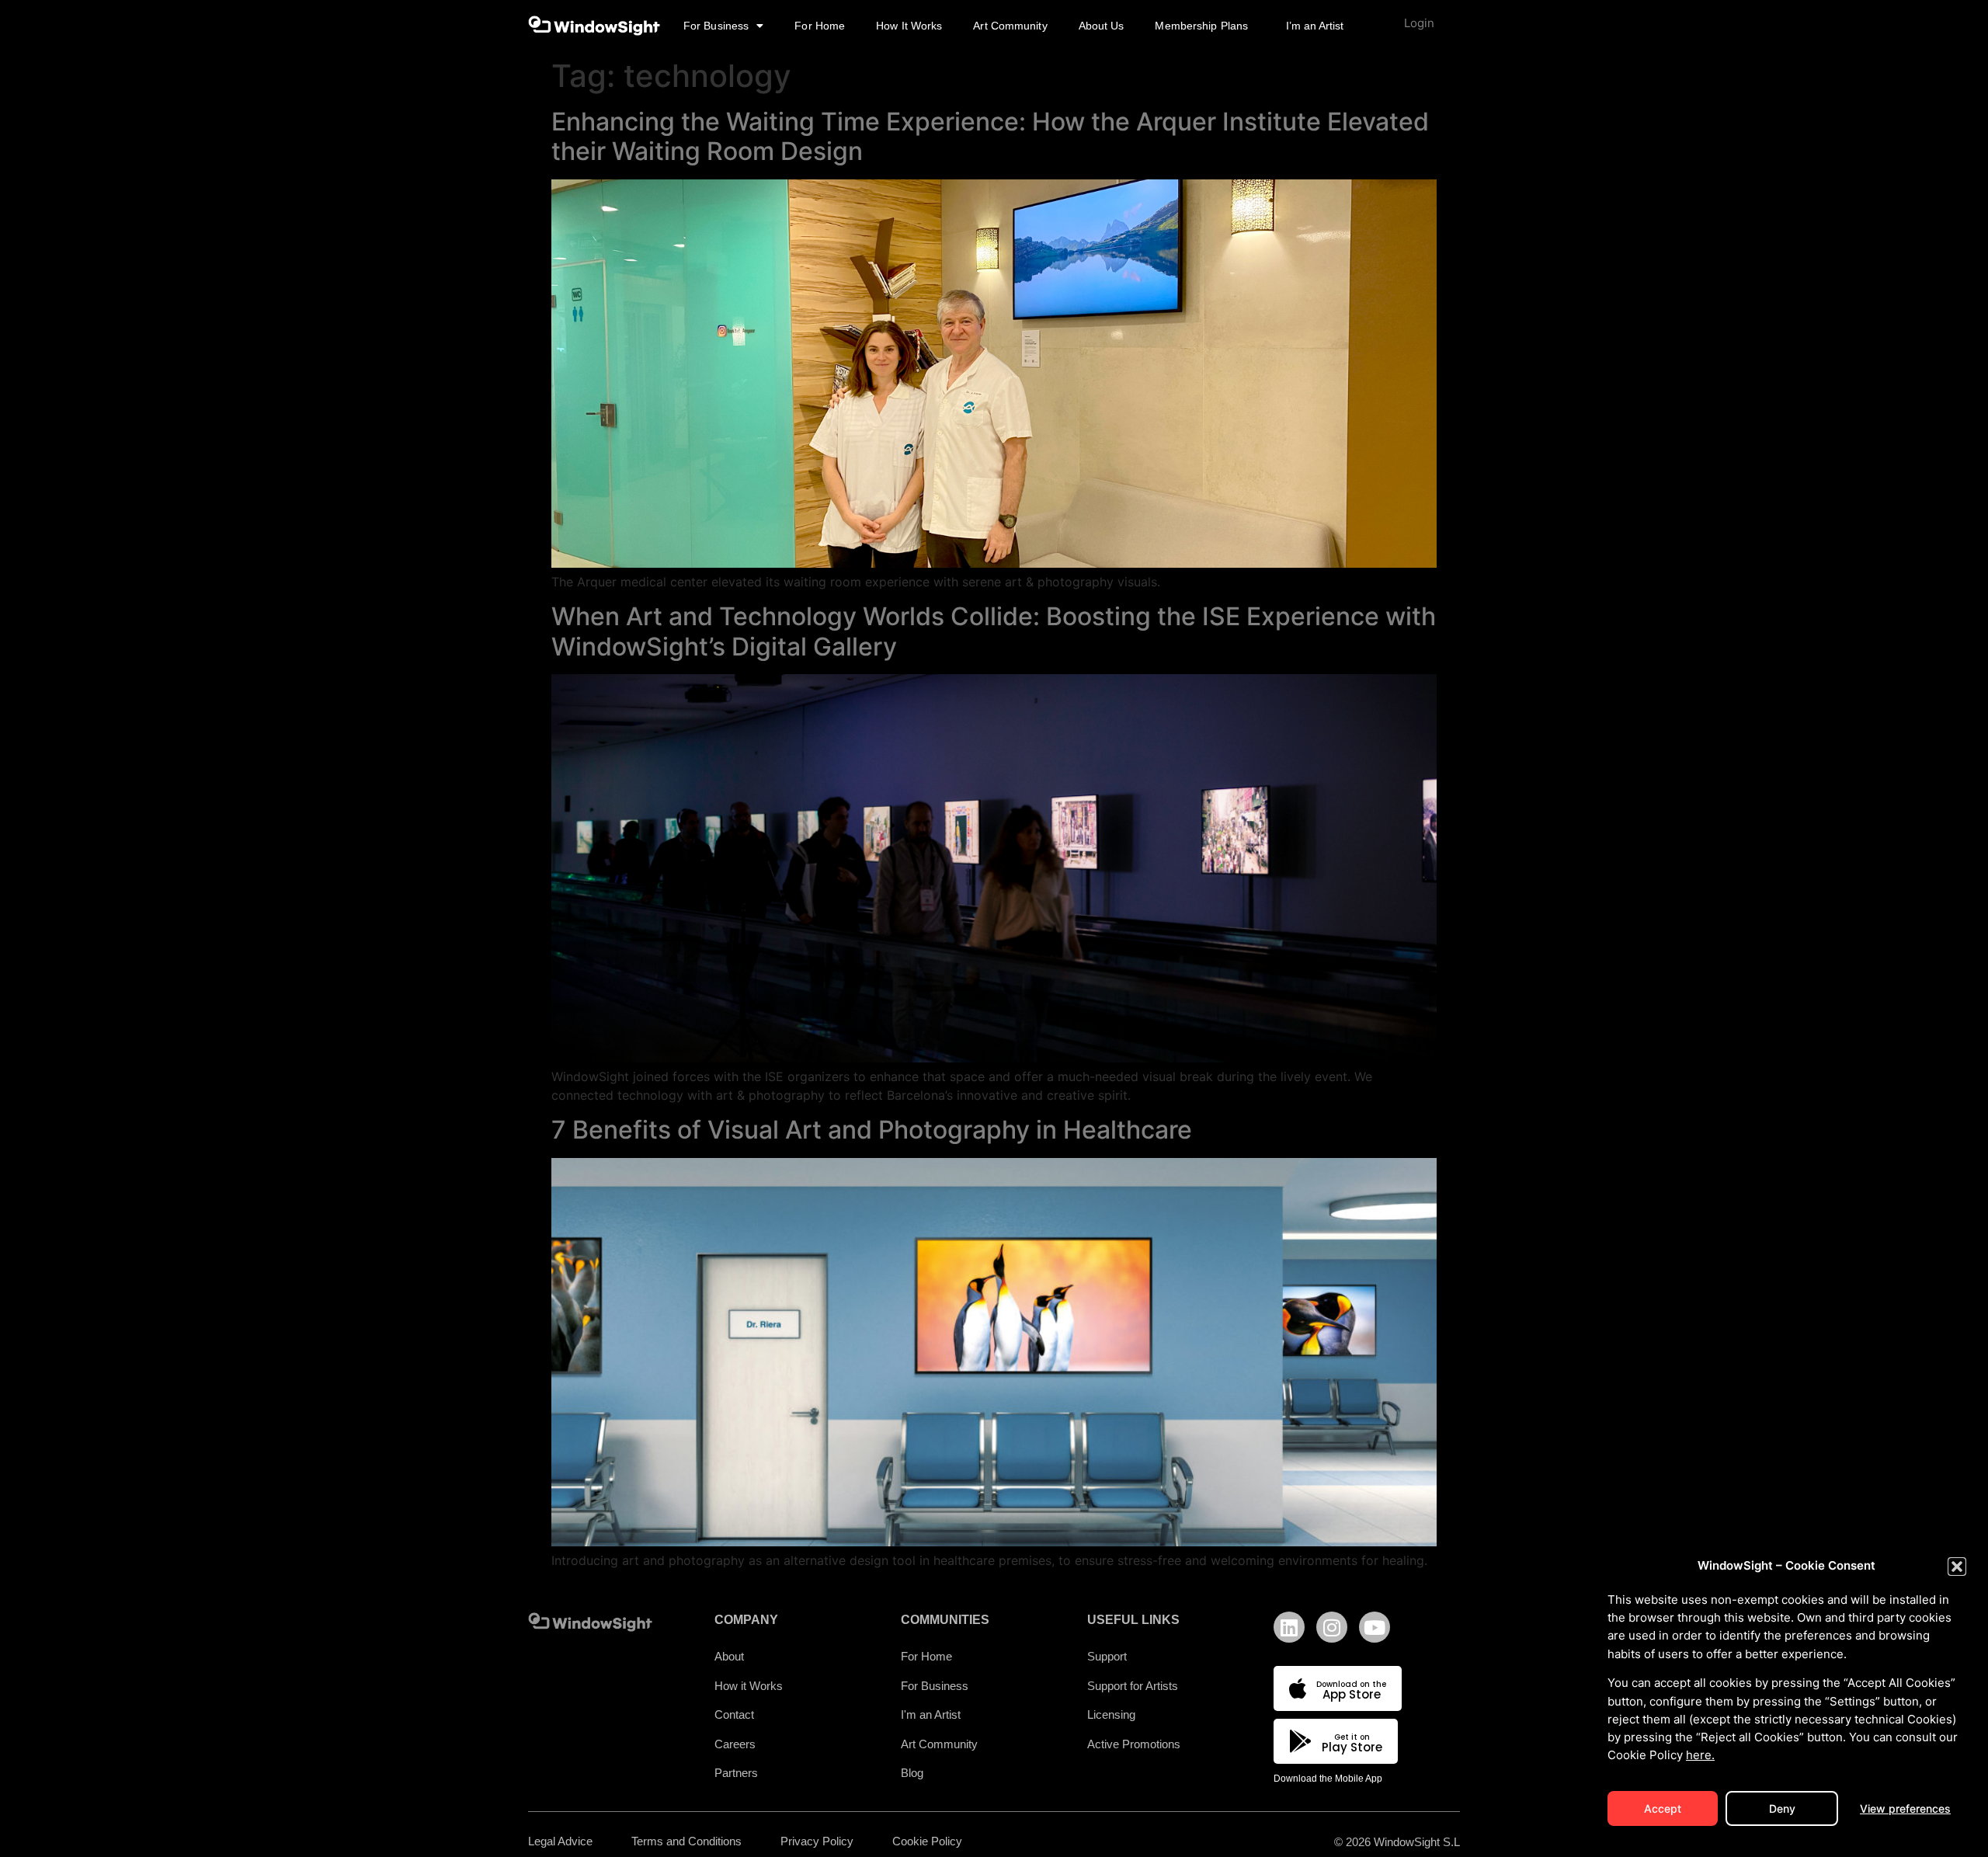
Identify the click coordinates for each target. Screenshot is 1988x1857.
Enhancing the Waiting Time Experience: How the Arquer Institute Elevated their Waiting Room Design (990, 136)
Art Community (1010, 26)
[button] (1957, 1567)
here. (1700, 1755)
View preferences (1905, 1808)
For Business (716, 26)
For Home (820, 26)
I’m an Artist (1315, 26)
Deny (1782, 1808)
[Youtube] (1375, 1627)
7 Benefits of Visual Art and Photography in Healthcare (872, 1130)
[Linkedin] (1289, 1627)
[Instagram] (1332, 1627)
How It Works (909, 26)
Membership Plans (1201, 26)
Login (1419, 23)
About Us (1102, 26)
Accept (1663, 1808)
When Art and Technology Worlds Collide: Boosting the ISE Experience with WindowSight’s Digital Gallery (994, 631)
